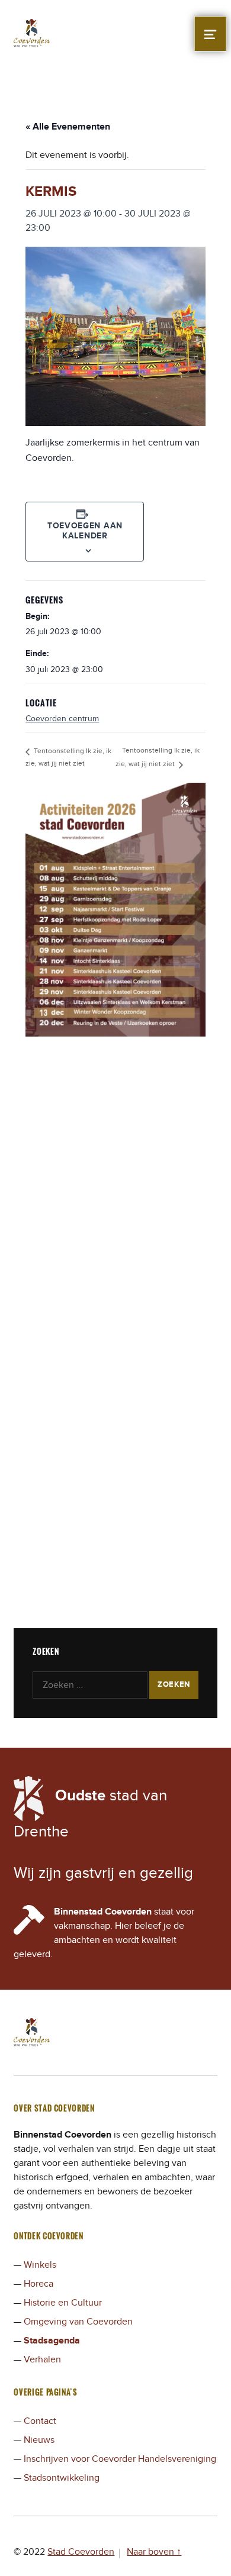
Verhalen (42, 2359)
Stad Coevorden (81, 2552)
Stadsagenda (52, 2341)
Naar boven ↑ (154, 2552)
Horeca (38, 2284)
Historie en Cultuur (63, 2303)
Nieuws (39, 2440)
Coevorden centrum (62, 719)
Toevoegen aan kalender (85, 531)
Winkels (40, 2265)
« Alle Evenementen (68, 127)
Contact (40, 2421)
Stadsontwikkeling (62, 2478)
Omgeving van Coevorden (78, 2322)
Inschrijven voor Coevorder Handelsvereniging (120, 2459)
